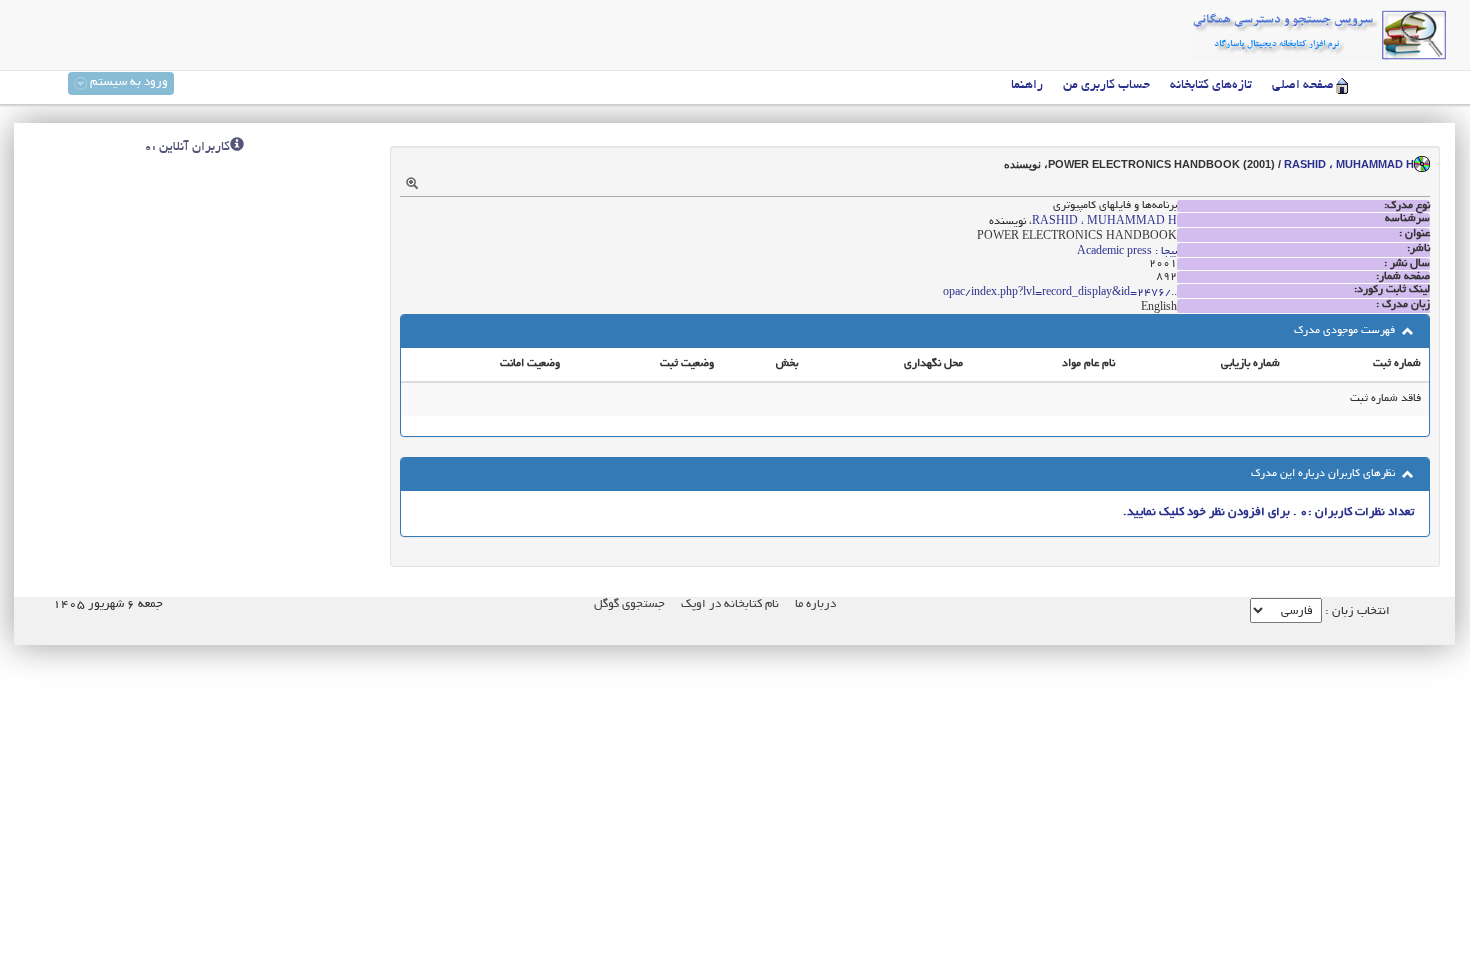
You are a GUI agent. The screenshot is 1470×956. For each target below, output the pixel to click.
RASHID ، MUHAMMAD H (1349, 164)
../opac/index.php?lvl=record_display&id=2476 (1060, 293)
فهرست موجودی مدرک (1346, 331)
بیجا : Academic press (1127, 252)
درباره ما (815, 604)
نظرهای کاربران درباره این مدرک (1324, 474)
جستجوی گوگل (629, 604)
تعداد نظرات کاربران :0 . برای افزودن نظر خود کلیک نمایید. (1268, 512)
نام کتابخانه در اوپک (730, 604)
